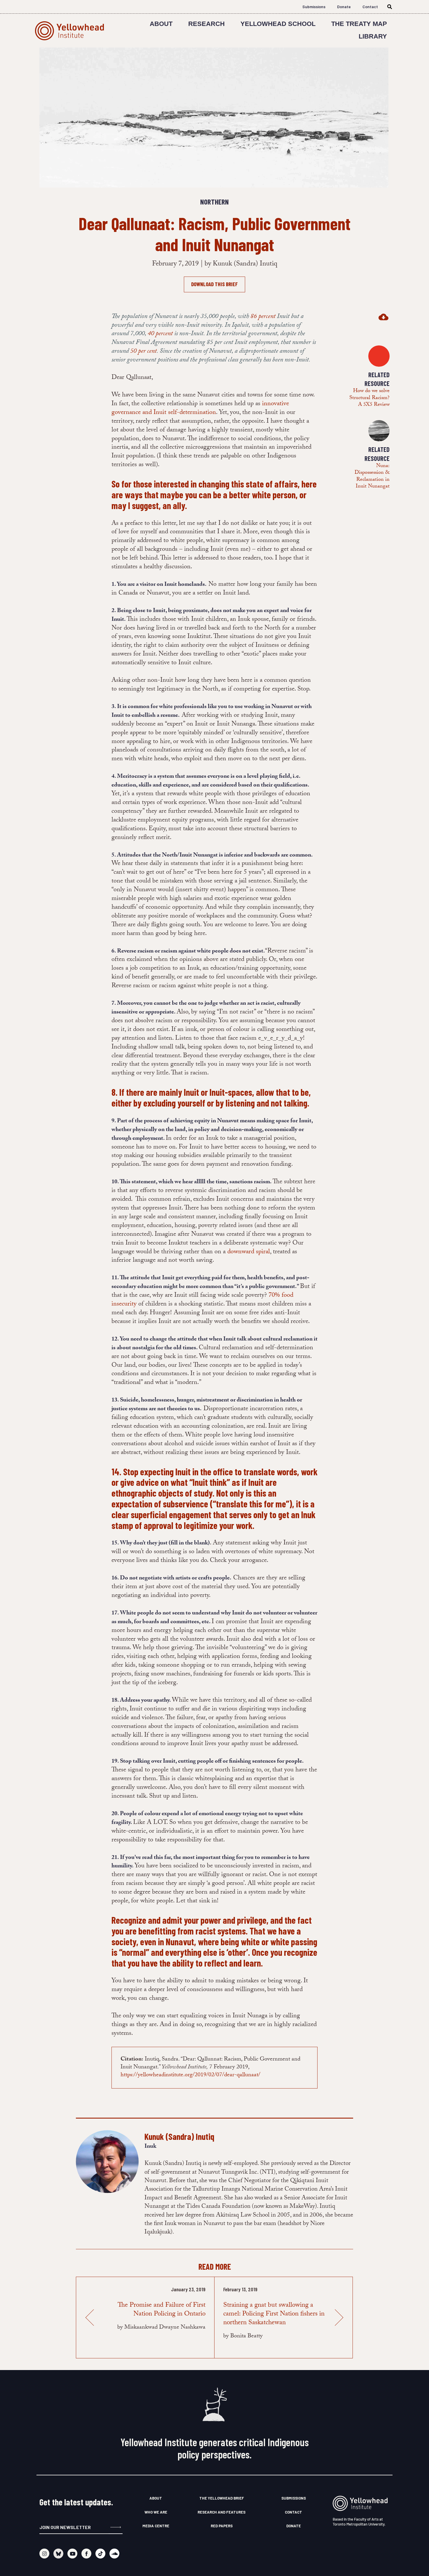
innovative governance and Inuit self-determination (200, 409)
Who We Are (156, 2512)
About (161, 24)
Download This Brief (214, 284)
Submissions (314, 7)
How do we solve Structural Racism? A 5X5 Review (369, 398)
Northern (214, 202)
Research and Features (222, 2512)
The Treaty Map (359, 24)
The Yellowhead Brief (222, 2498)
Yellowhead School (278, 24)
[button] (368, 317)
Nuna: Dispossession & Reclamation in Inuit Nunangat (372, 477)
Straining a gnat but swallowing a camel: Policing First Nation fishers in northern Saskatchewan (274, 2314)
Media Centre (156, 2526)
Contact (370, 7)
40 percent (160, 334)
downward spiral (249, 1252)
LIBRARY (373, 36)
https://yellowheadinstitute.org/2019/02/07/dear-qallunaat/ (190, 2075)
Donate (344, 7)
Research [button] (206, 24)
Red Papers (222, 2526)
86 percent (263, 317)
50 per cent (143, 352)
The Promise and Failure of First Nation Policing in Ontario (162, 2310)
